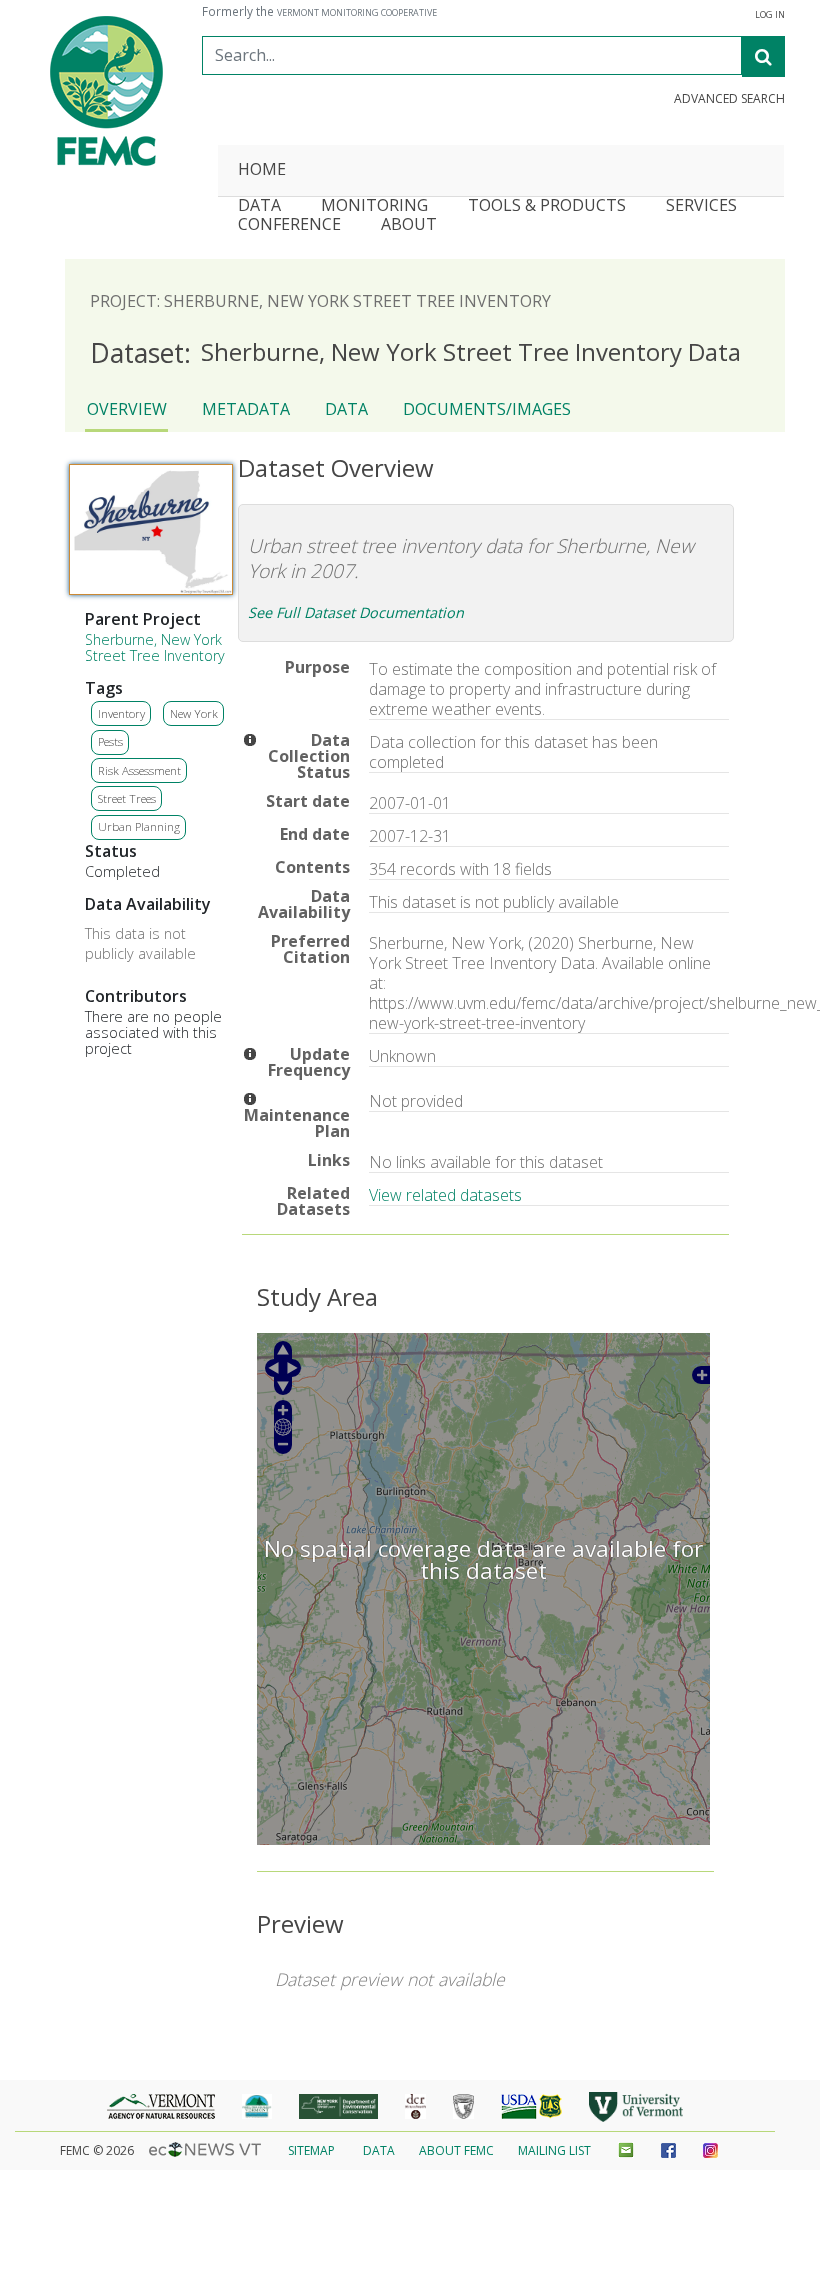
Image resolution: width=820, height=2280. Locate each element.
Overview (127, 409)
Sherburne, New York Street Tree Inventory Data (415, 353)
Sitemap (311, 2150)
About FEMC (456, 2150)
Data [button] (259, 206)
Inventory (121, 713)
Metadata (246, 409)
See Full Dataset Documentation (356, 612)
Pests (110, 741)
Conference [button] (289, 225)
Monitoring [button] (374, 206)
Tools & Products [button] (547, 206)
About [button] (409, 225)
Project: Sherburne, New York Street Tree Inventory (320, 301)
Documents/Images (487, 409)
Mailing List (554, 2150)
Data (346, 409)
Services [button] (701, 206)
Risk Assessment (139, 770)
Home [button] (262, 170)
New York (194, 713)
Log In (770, 15)
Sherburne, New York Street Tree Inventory (155, 647)
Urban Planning (139, 826)
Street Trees (127, 798)
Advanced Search (729, 99)
